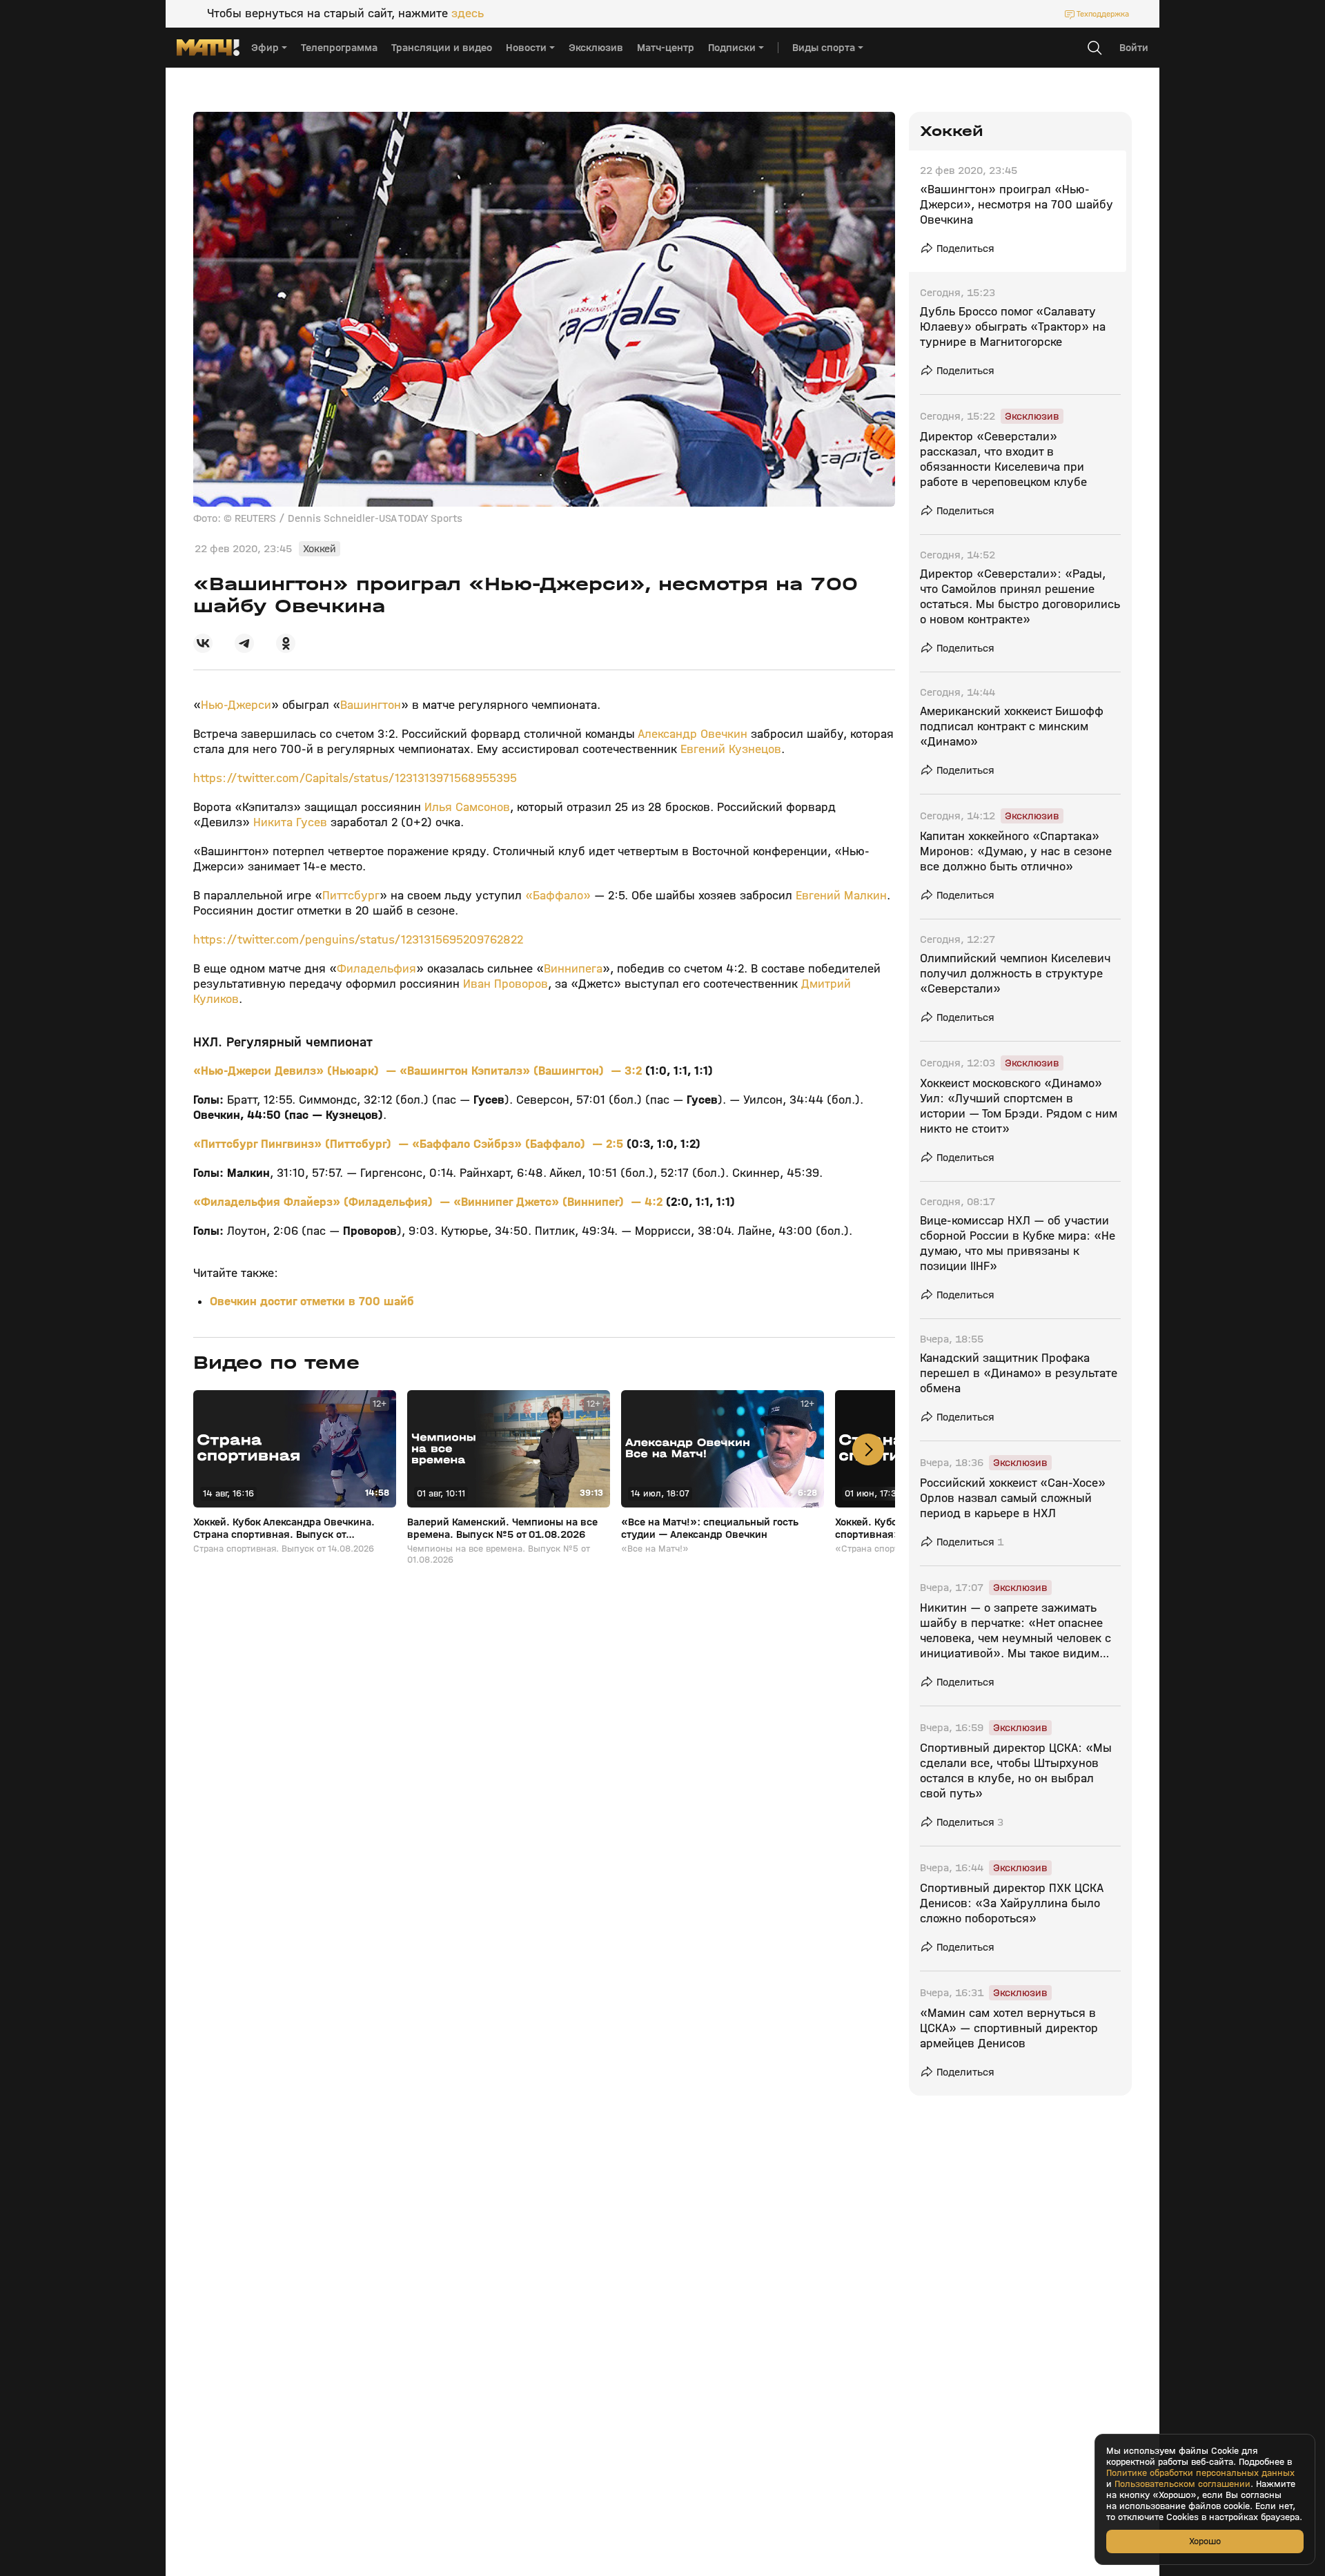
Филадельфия (376, 969)
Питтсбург (351, 896)
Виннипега (573, 969)
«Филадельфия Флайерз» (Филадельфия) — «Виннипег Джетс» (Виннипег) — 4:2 (430, 1202)
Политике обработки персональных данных (1200, 2473)
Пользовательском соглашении (1182, 2484)
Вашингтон (371, 705)
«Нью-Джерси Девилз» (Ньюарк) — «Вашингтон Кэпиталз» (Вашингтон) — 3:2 (419, 1071)
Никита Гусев (290, 822)
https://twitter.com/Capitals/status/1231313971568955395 (355, 778)
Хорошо (1205, 2541)
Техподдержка (1103, 14)
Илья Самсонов (467, 807)
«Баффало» (556, 896)
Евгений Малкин (841, 896)
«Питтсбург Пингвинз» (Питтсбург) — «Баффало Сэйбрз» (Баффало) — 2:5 (410, 1144)
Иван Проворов (506, 984)
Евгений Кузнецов (731, 749)
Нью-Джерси (236, 705)
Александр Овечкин (693, 734)
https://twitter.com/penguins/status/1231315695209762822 (358, 940)
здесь (468, 14)
